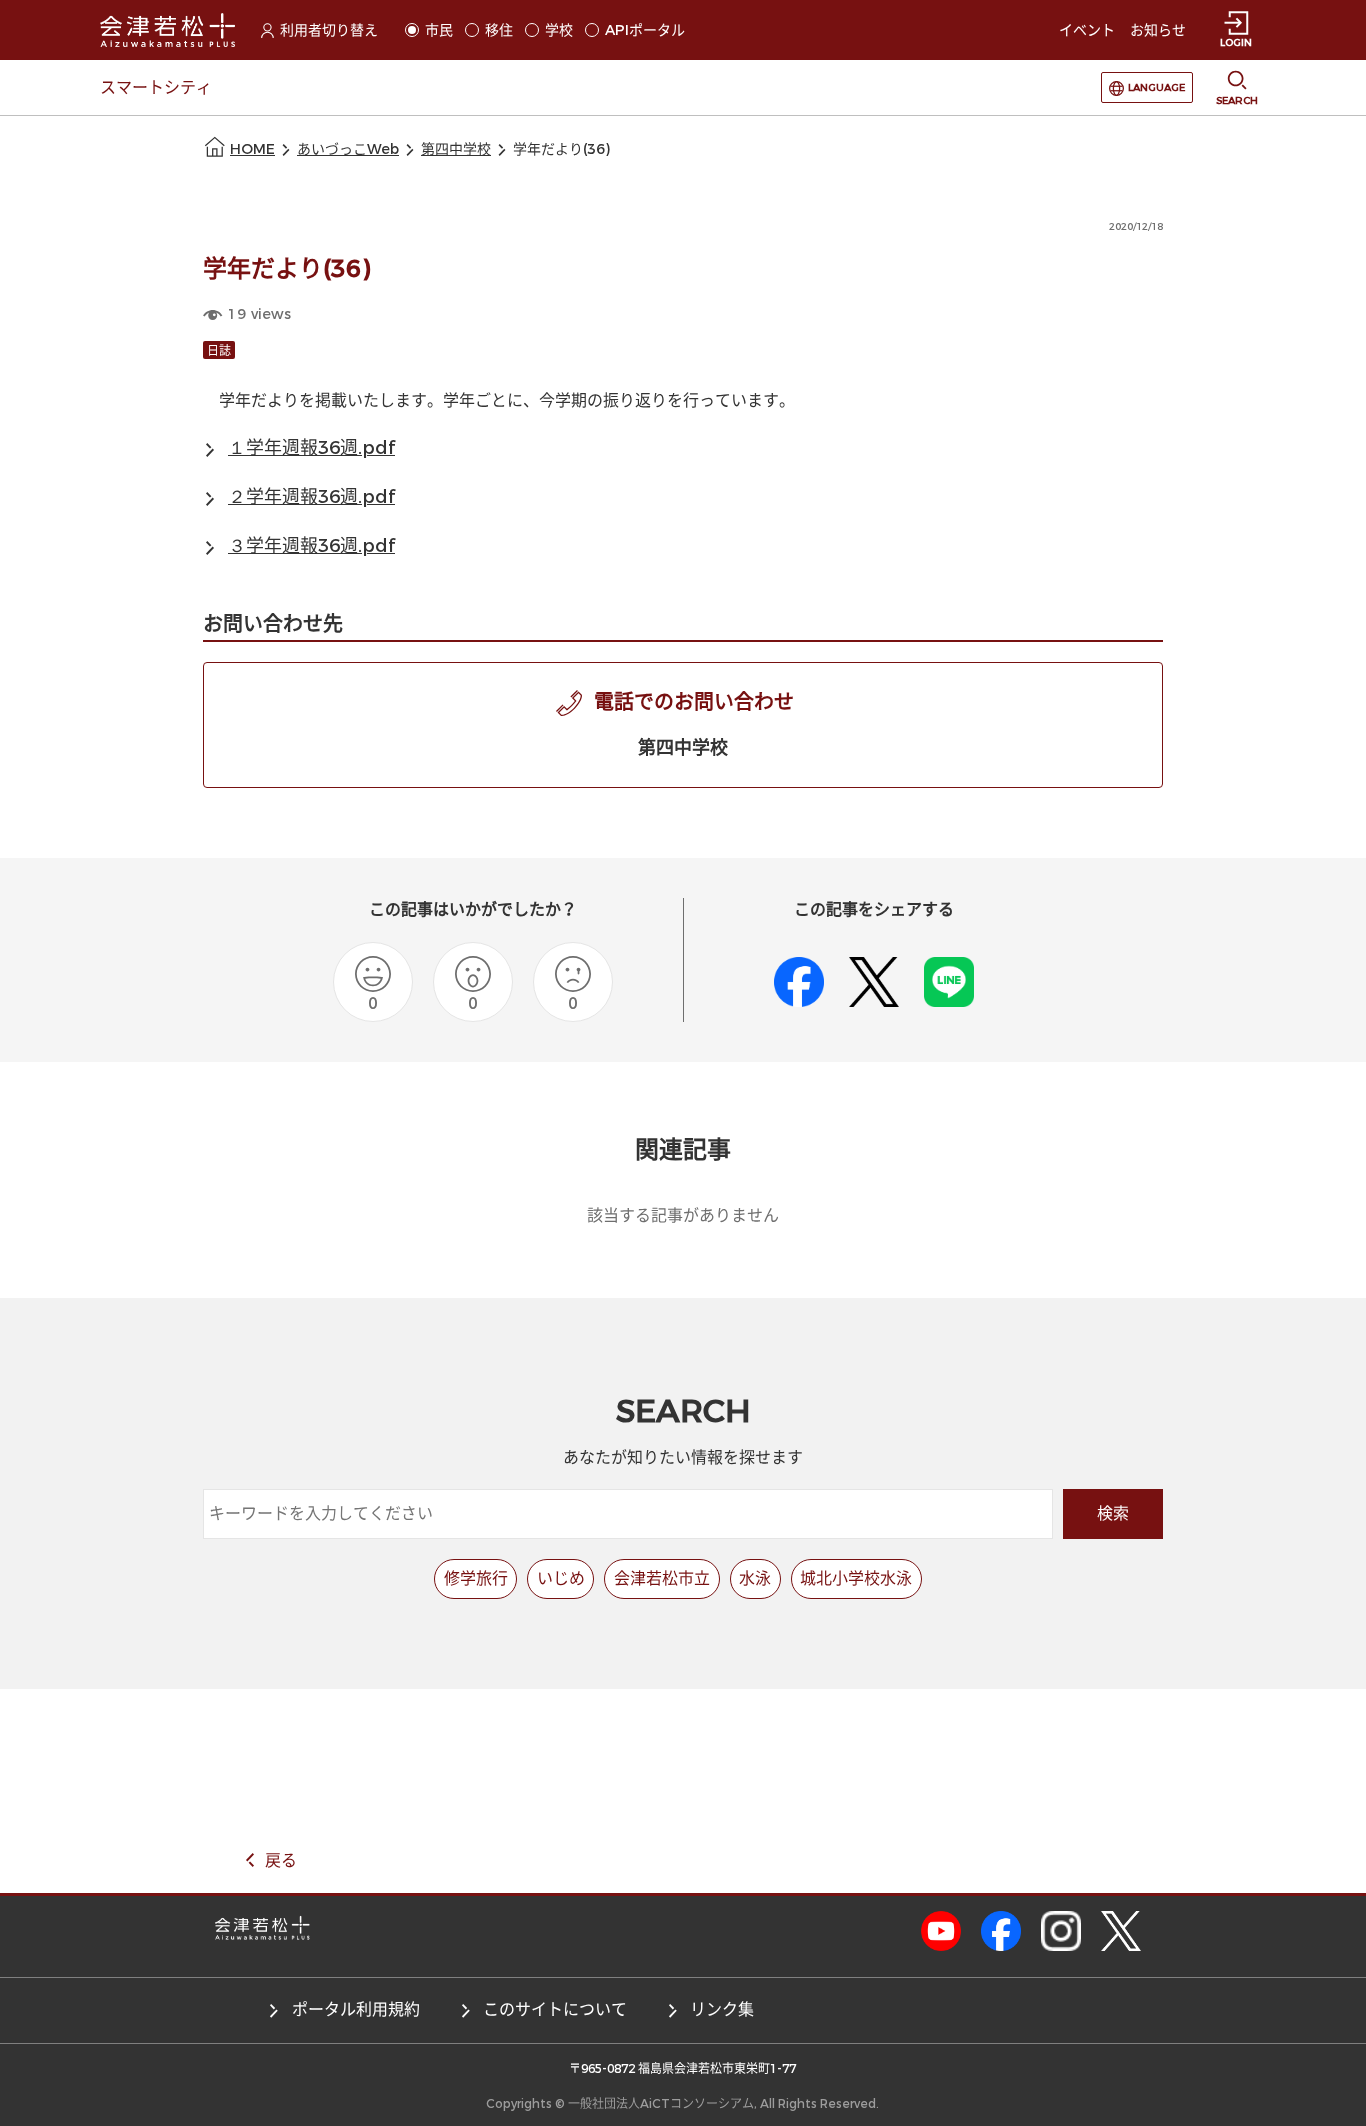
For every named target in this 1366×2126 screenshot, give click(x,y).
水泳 (755, 1578)
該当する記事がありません (683, 1215)
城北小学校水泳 (856, 1578)
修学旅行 (476, 1578)
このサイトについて (555, 2009)
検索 (1113, 1513)
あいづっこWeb (348, 149)
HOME (252, 149)
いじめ (561, 1578)
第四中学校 (456, 149)
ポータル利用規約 (356, 2009)
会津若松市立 (662, 1578)
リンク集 (722, 2009)
